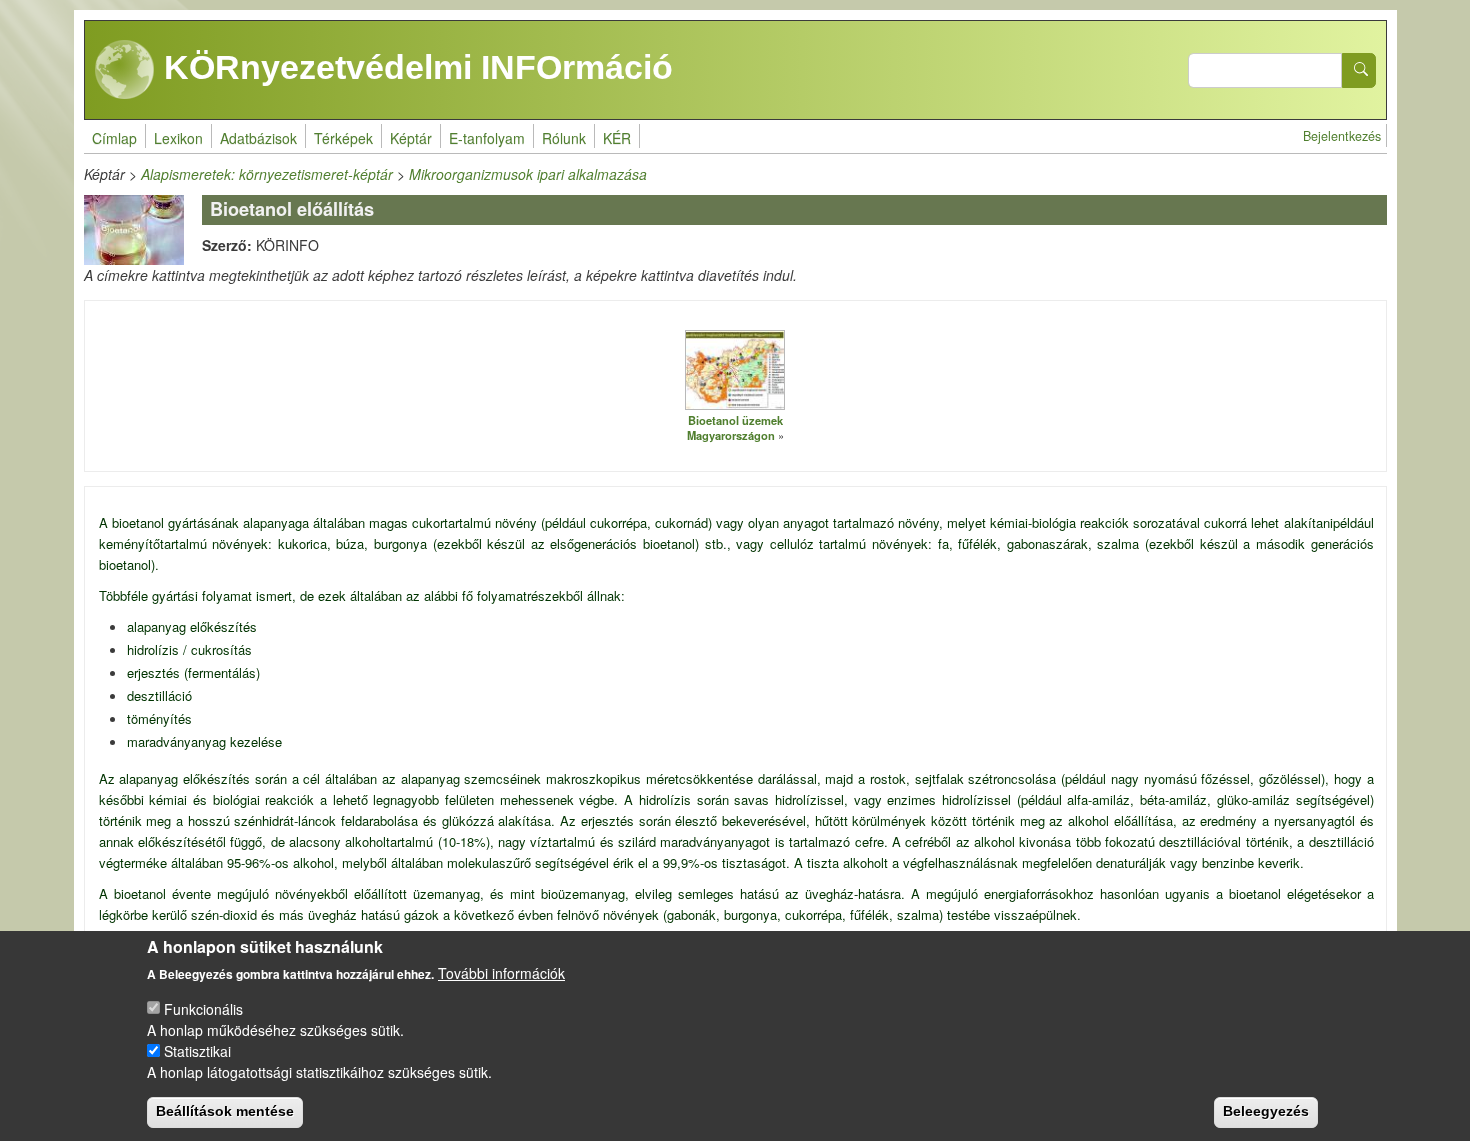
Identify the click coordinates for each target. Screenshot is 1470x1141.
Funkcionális (203, 1008)
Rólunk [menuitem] (564, 138)
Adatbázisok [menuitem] (258, 138)
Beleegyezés (1266, 1111)
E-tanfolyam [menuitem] (487, 138)
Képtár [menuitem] (411, 138)
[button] (735, 369)
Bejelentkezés (1342, 136)
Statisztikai (197, 1050)
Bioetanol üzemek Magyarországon (735, 427)
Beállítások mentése (225, 1111)
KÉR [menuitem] (617, 138)
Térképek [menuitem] (343, 138)
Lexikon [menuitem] (178, 138)
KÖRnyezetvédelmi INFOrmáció (414, 67)
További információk (501, 973)
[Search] (1359, 70)
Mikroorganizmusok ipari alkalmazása (528, 174)
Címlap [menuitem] (114, 138)
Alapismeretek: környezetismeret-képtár (267, 174)
